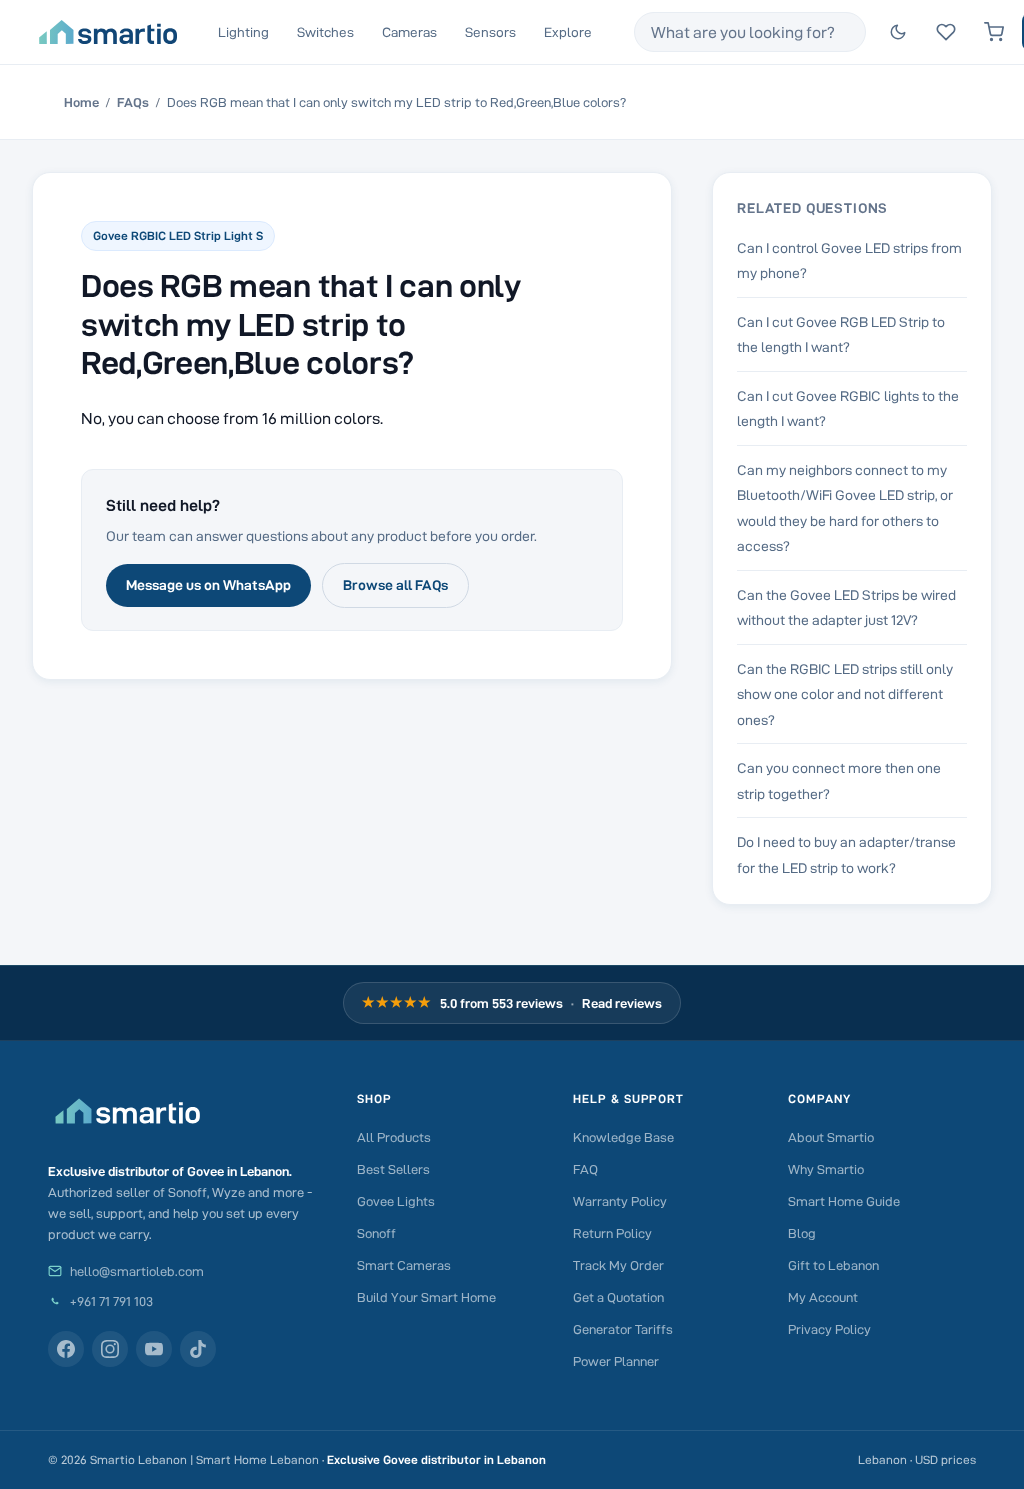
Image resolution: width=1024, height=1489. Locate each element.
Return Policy (612, 1233)
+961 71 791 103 (111, 1301)
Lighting (243, 32)
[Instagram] (110, 1349)
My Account (823, 1297)
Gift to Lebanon (833, 1265)
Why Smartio (826, 1169)
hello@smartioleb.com (137, 1271)
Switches (325, 32)
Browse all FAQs (395, 585)
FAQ (585, 1169)
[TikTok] (198, 1349)
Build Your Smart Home (426, 1297)
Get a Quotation (618, 1297)
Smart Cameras (404, 1265)
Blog (802, 1233)
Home (81, 102)
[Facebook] (66, 1349)
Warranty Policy (620, 1201)
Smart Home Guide (844, 1201)
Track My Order (618, 1265)
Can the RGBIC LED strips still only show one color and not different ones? (845, 694)
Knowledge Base (623, 1137)
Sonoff (376, 1233)
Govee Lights (396, 1201)
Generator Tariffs (623, 1329)
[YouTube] (154, 1349)
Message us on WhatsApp (208, 585)
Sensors (490, 32)
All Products (394, 1137)
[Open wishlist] (946, 32)
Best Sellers (393, 1169)
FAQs (133, 102)
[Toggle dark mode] (898, 32)
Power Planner (616, 1361)
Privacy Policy (829, 1329)
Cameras (409, 32)
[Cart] (994, 32)
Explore (568, 32)
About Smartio (831, 1137)
